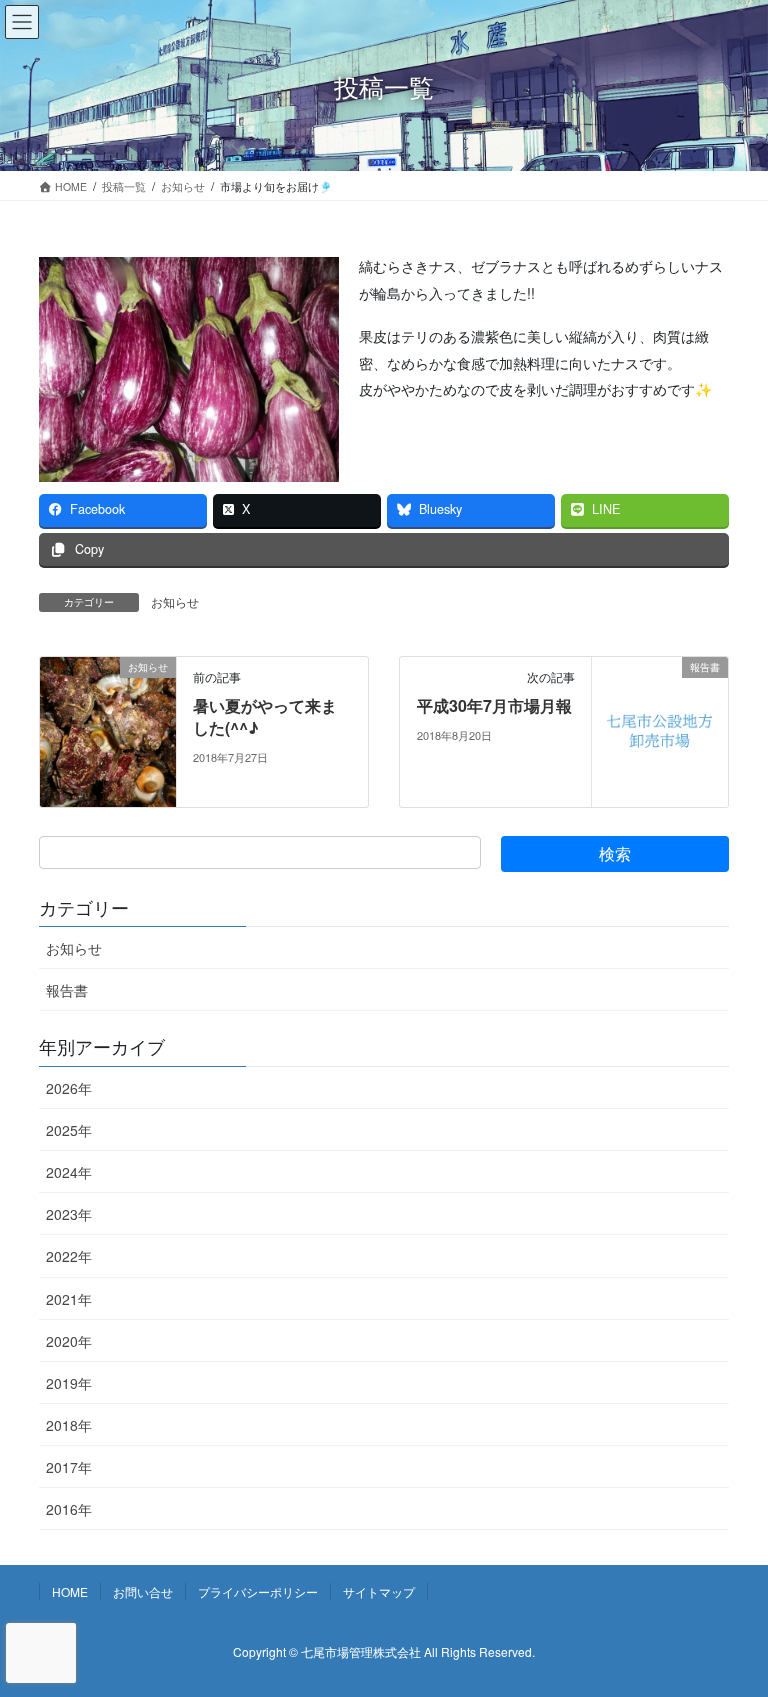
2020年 (69, 1341)
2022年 (69, 1256)
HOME (70, 1591)
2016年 (69, 1509)
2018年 (69, 1425)
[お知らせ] (108, 729)
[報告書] (660, 729)
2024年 (69, 1172)
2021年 (69, 1299)
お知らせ (175, 601)
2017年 (69, 1467)
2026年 (69, 1088)
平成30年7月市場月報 (494, 705)
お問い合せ (143, 1591)
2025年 (69, 1130)
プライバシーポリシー (258, 1591)
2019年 (69, 1383)
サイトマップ (379, 1591)
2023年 (69, 1214)
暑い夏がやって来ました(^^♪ (265, 716)
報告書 (67, 990)
